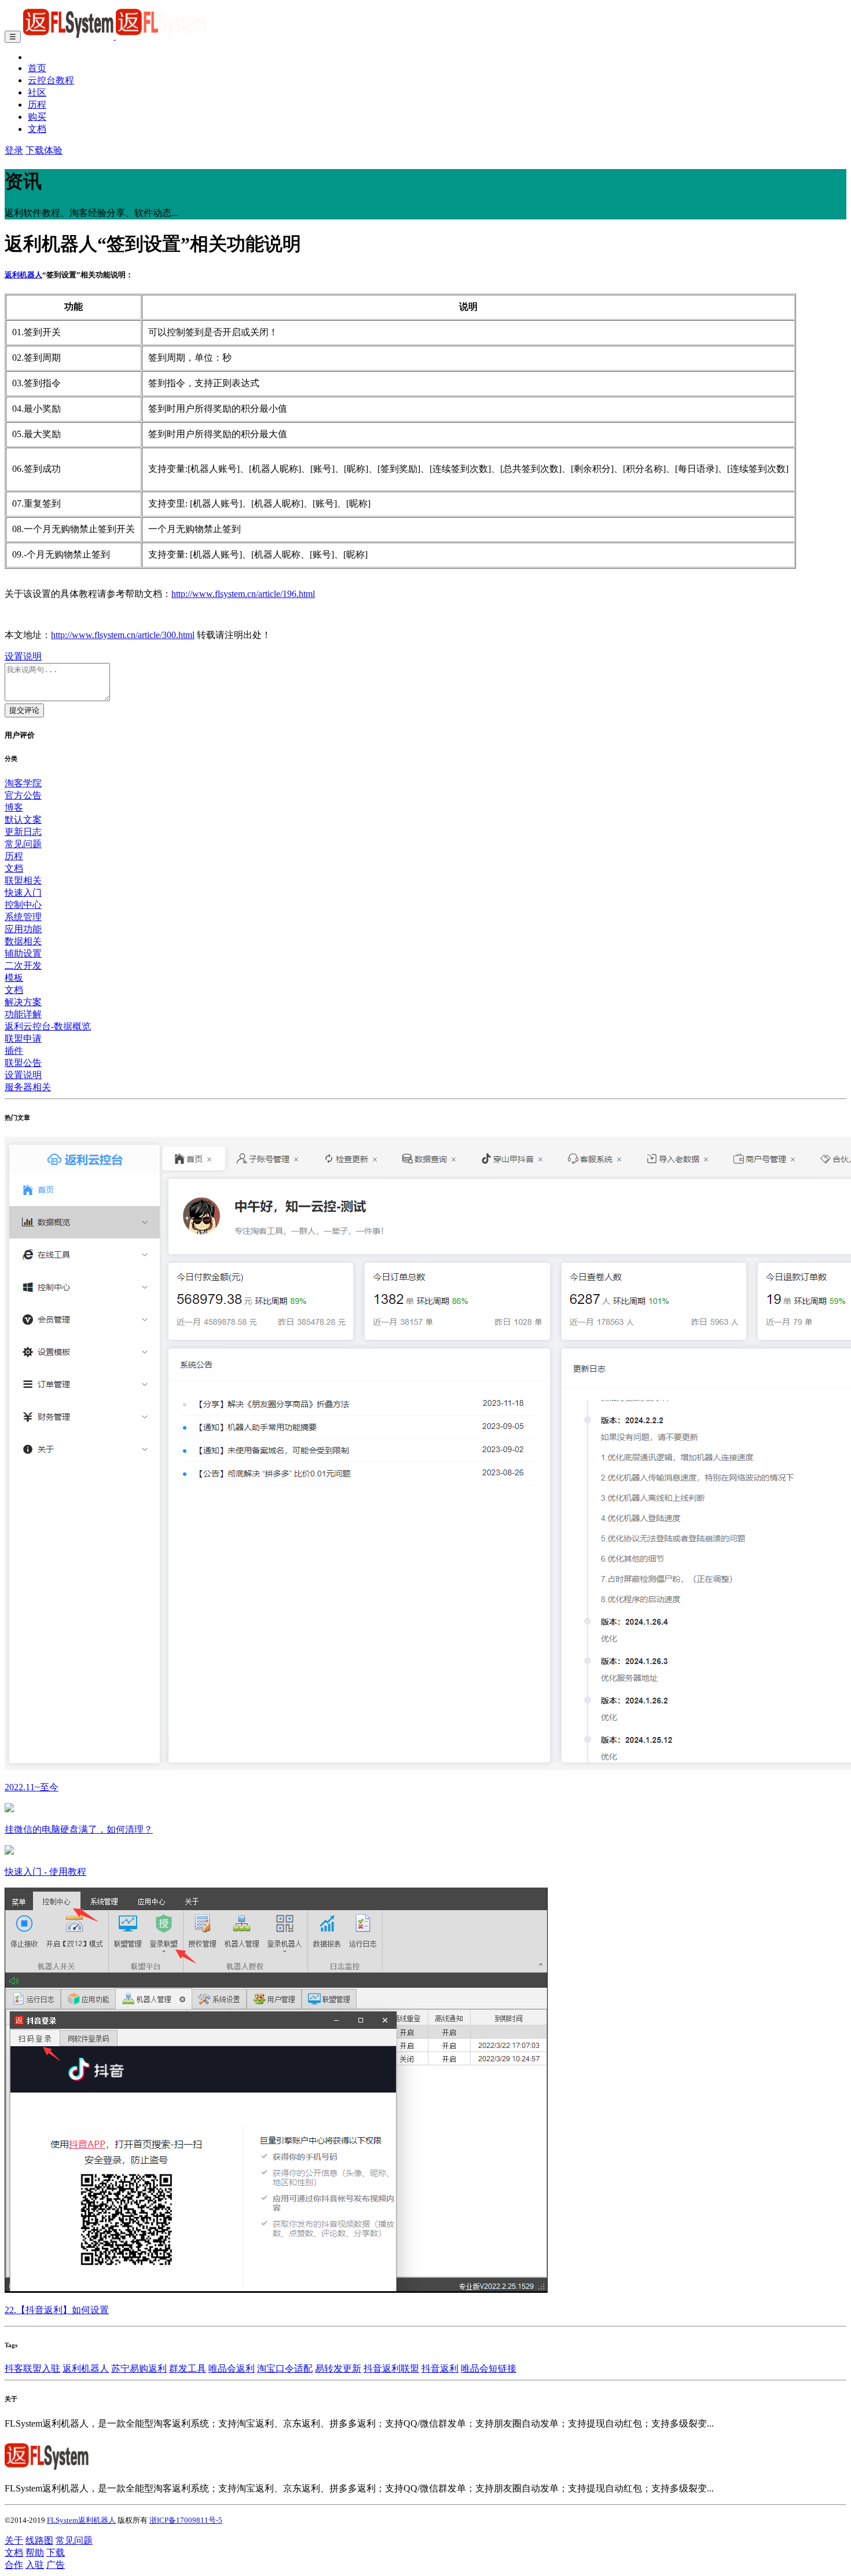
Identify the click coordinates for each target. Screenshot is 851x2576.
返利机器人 (23, 275)
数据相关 (23, 941)
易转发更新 (338, 2368)
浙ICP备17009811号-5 (186, 2520)
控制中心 (23, 905)
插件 (14, 1051)
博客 (14, 807)
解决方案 (23, 1002)
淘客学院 (23, 783)
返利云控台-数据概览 (48, 1026)
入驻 (35, 2565)
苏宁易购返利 (139, 2368)
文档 (37, 129)
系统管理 (23, 917)
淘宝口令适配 (285, 2368)
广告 (56, 2565)
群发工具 (188, 2368)
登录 (14, 150)
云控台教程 (51, 80)
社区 (37, 92)
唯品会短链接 (489, 2368)
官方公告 (23, 795)
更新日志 (23, 832)
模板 (14, 978)
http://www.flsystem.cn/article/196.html (243, 594)
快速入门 (23, 893)
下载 (56, 2553)
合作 (14, 2565)
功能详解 (23, 1014)
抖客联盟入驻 (32, 2368)
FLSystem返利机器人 (81, 2520)
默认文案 (23, 820)
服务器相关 (28, 1087)
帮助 (35, 2553)
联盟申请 (23, 1038)
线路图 (39, 2540)
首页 (37, 68)
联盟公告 (23, 1063)
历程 (37, 105)
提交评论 (24, 710)
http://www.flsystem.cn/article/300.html (123, 635)
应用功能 (23, 929)
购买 (37, 117)
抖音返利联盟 (391, 2368)
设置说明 (23, 656)
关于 (14, 2540)
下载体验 (44, 150)
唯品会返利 (232, 2368)
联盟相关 (23, 880)
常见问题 (23, 844)
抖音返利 (440, 2368)
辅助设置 (23, 953)
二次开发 (23, 965)
